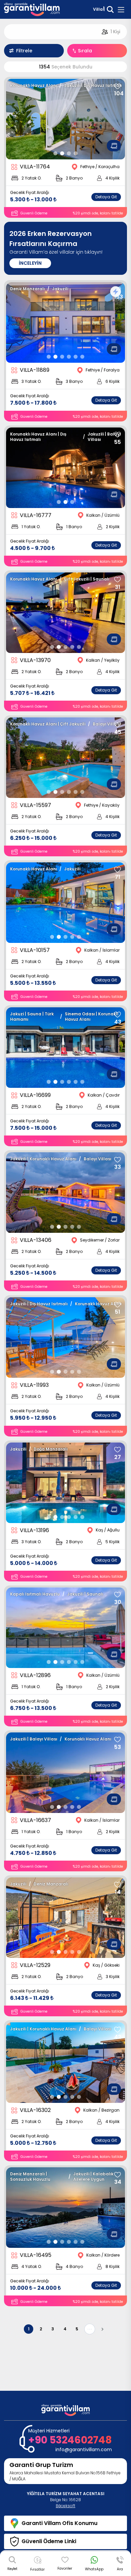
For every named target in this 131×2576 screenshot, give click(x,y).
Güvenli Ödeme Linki (49, 2541)
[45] (118, 725)
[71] (118, 870)
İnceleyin (30, 263)
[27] (118, 1450)
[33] (118, 1160)
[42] (118, 2030)
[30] (118, 1595)
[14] (118, 1885)
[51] (118, 1305)
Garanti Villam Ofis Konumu (59, 2523)
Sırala (85, 51)
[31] (118, 580)
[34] (118, 2175)
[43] (118, 1015)
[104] (118, 86)
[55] (118, 435)
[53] (118, 1740)
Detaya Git (106, 197)
